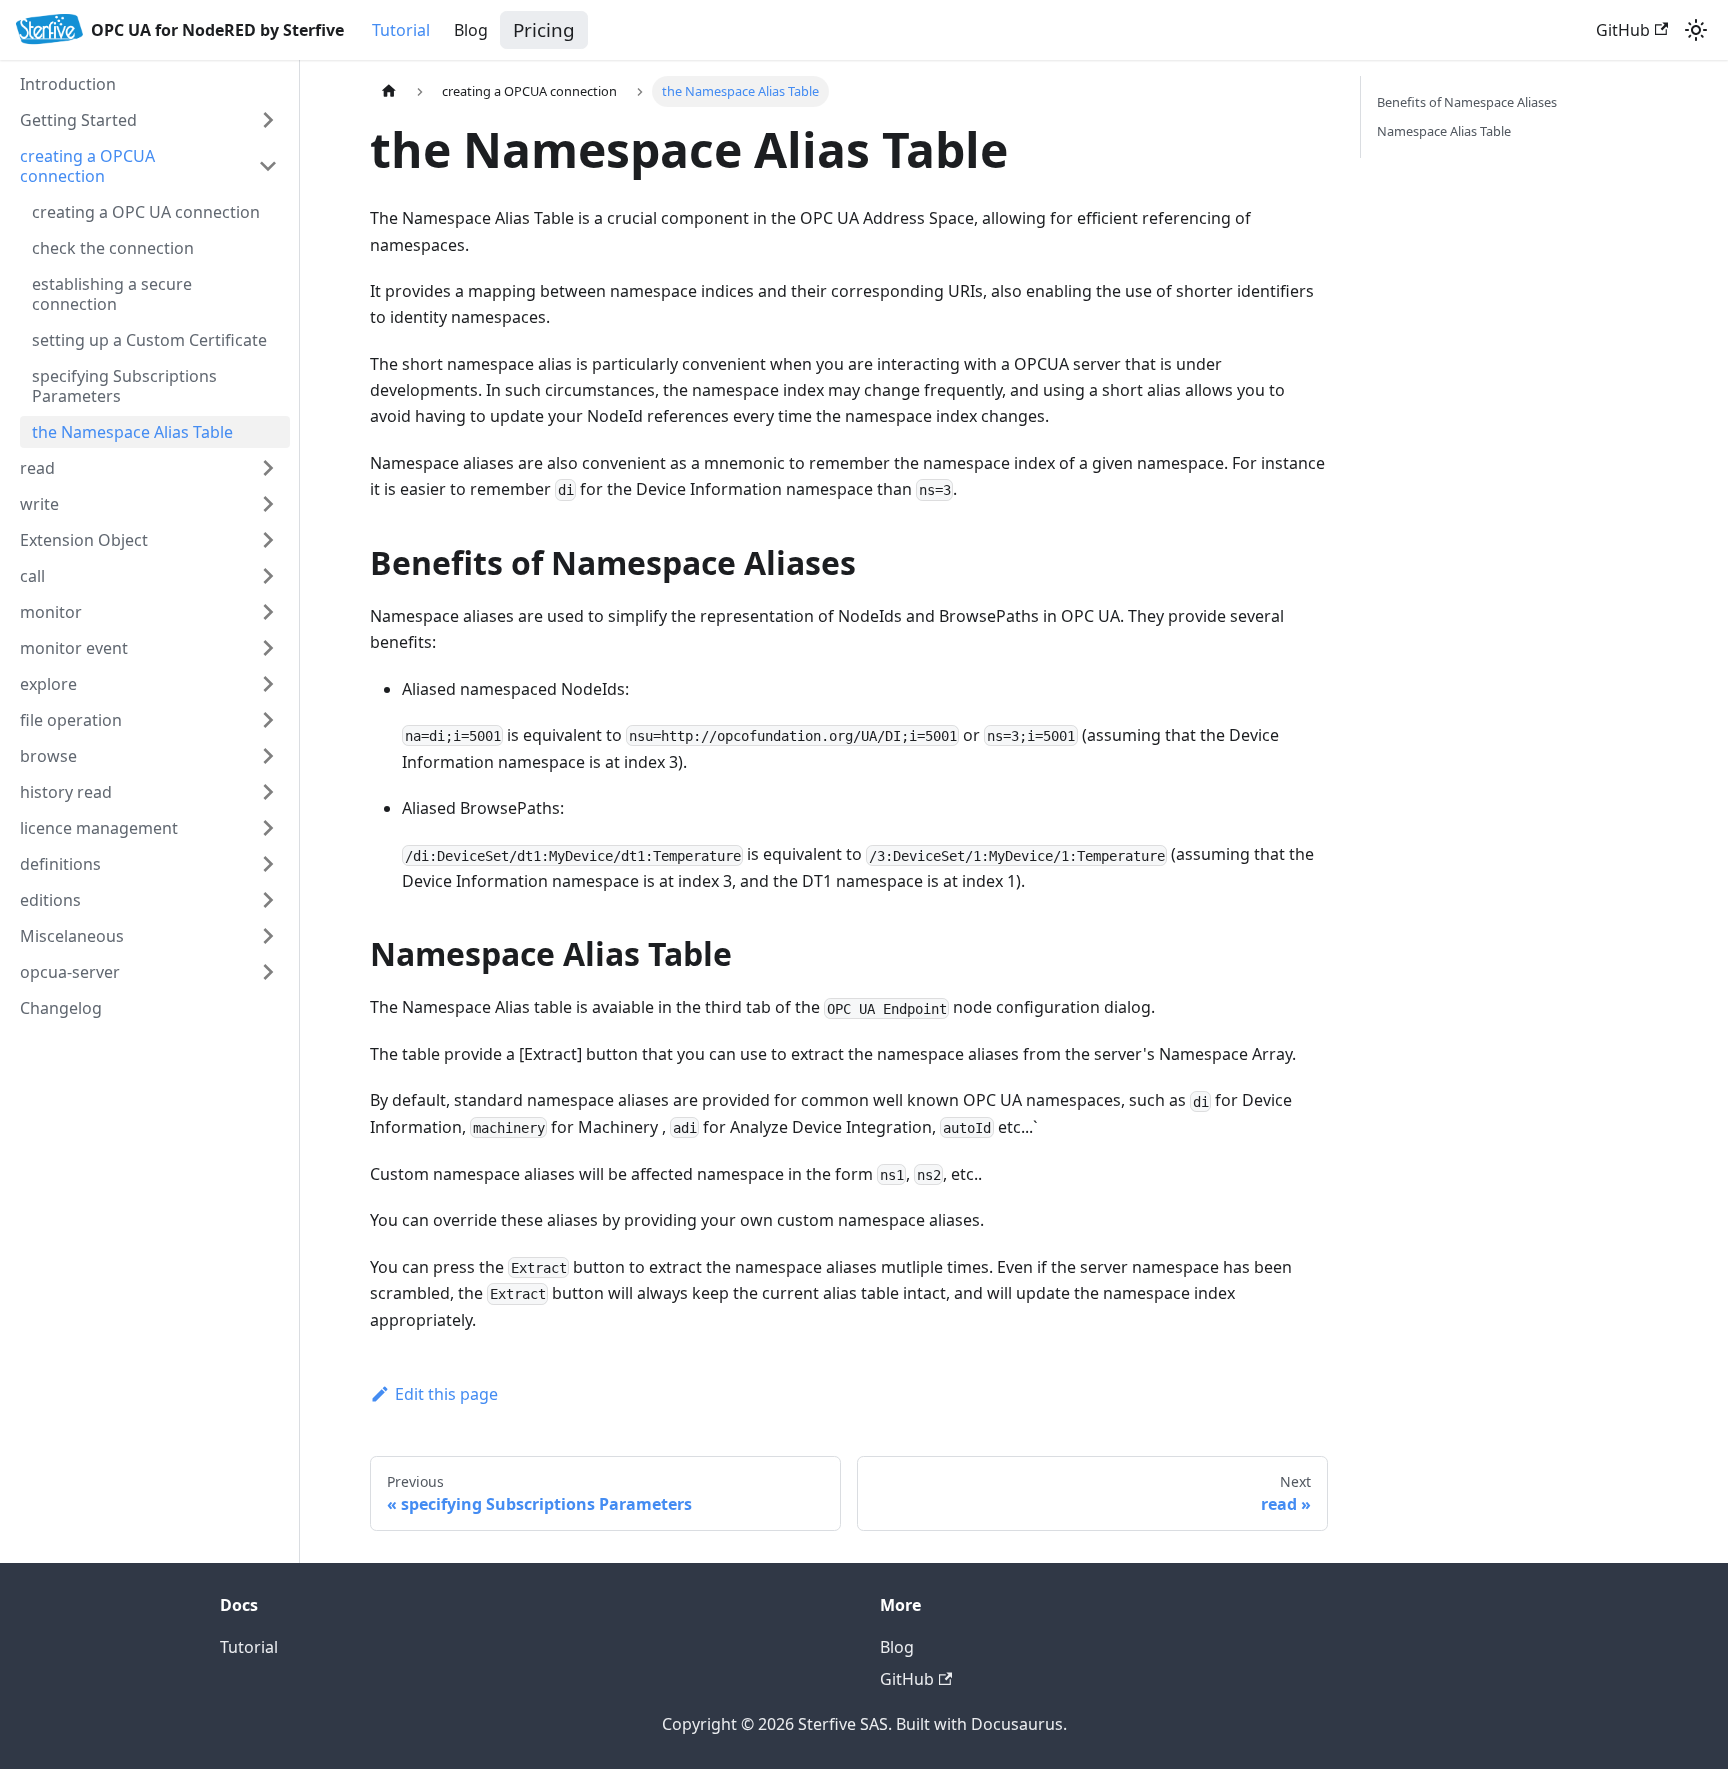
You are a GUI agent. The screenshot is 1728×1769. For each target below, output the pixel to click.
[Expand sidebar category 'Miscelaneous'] (268, 936)
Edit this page (446, 1394)
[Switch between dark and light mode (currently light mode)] (1696, 30)
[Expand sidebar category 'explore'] (268, 684)
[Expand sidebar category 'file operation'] (268, 720)
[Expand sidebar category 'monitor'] (268, 612)
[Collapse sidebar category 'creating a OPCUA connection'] (268, 166)
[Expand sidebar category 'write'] (268, 504)
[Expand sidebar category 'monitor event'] (268, 648)
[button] (149, 864)
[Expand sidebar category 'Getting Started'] (268, 120)
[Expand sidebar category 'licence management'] (268, 828)
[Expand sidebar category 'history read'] (268, 792)
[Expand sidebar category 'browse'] (268, 756)
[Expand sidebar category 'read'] (268, 468)
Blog (471, 30)
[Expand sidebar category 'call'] (268, 576)
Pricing (544, 30)
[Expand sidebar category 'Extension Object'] (268, 540)
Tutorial (401, 30)
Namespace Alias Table (1444, 131)
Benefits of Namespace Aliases (1467, 102)
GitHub (1623, 30)
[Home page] (389, 91)
